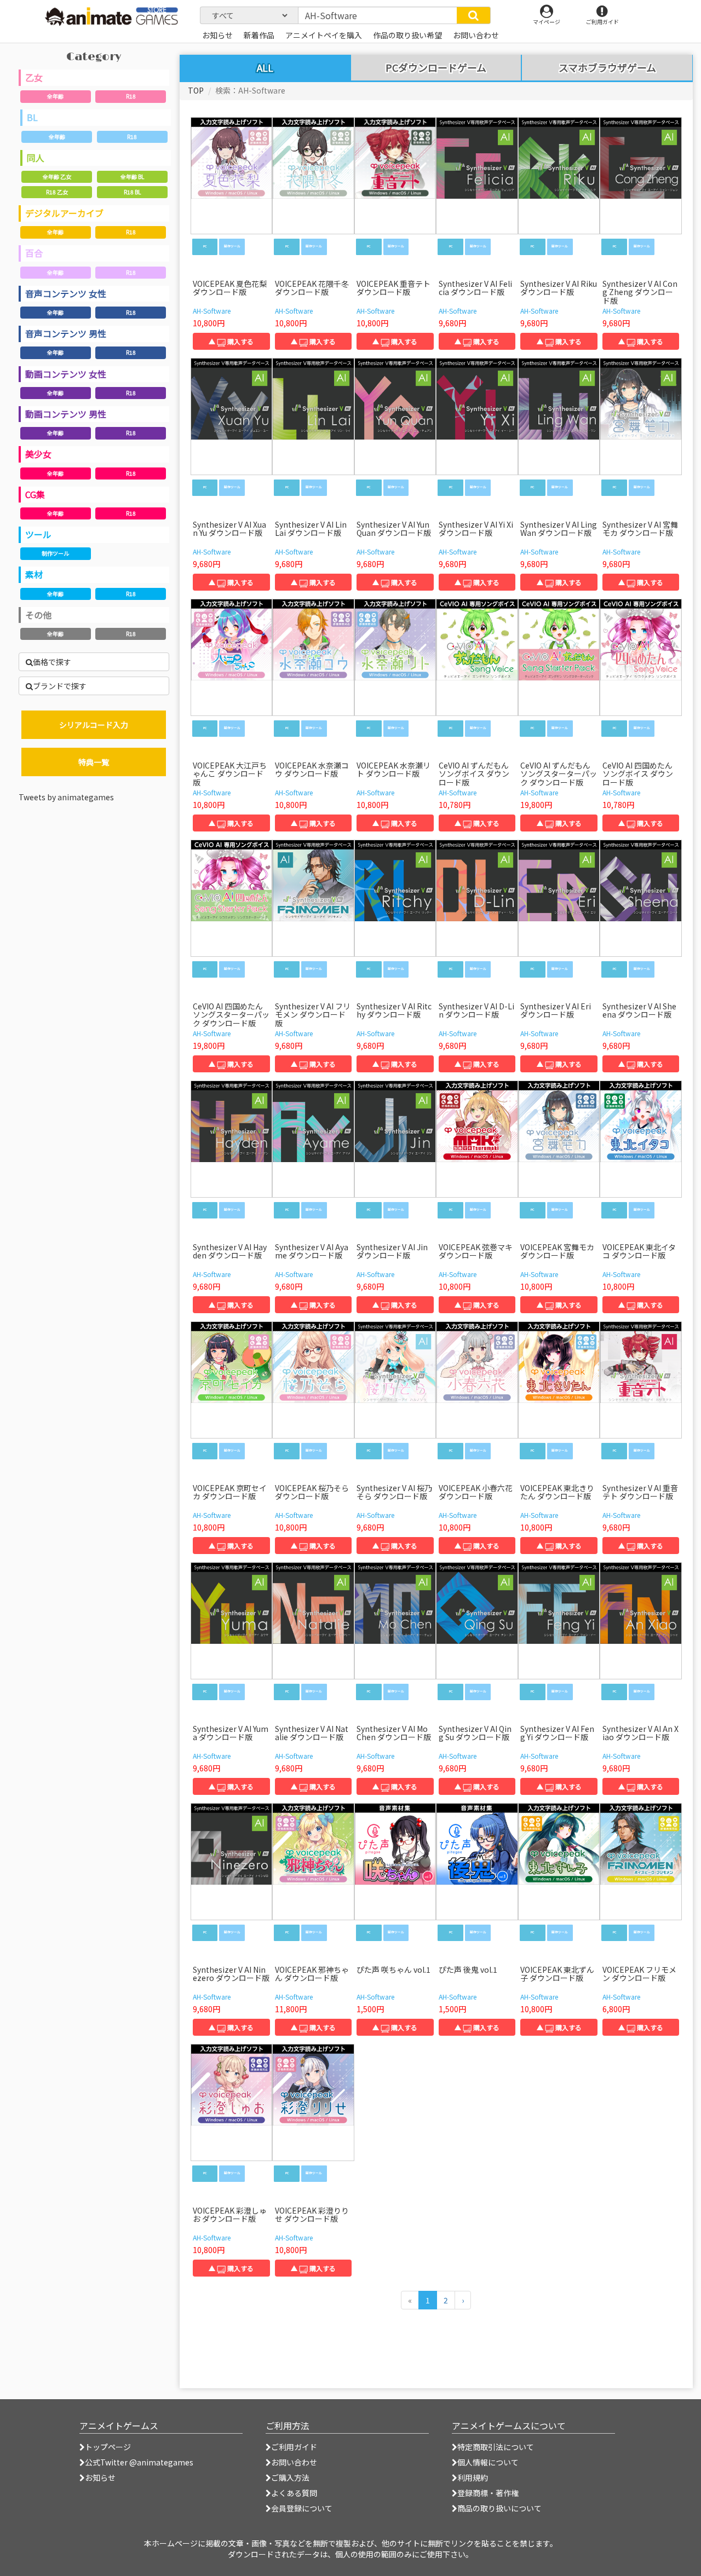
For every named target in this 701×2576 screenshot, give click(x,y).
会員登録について (302, 2508)
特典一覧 (94, 762)
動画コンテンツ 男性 (66, 414)
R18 (131, 96)
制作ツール (55, 553)
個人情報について (488, 2462)
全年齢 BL (132, 177)
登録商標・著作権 (488, 2493)
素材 (34, 574)
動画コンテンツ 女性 (66, 374)
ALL (265, 67)
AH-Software (212, 311)
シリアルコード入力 (94, 725)
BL (32, 117)
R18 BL (132, 192)
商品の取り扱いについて (499, 2508)
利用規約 (473, 2477)
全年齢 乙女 (57, 177)
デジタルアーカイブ (64, 213)
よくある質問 (294, 2493)
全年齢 (55, 96)
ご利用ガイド (294, 2447)
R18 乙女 (57, 192)
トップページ (108, 2447)
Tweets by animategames (66, 797)
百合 (34, 253)
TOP (196, 90)
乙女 (34, 77)
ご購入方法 (290, 2477)
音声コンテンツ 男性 (66, 333)
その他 (38, 615)
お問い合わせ (294, 2462)
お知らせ (100, 2477)
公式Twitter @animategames (139, 2462)
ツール (38, 534)
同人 (36, 158)
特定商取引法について (496, 2447)
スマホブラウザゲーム (607, 68)
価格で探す (52, 662)
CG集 (35, 494)
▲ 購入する (231, 341)
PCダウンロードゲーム (436, 68)
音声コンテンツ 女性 (66, 293)
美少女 (38, 454)
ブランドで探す (60, 686)
